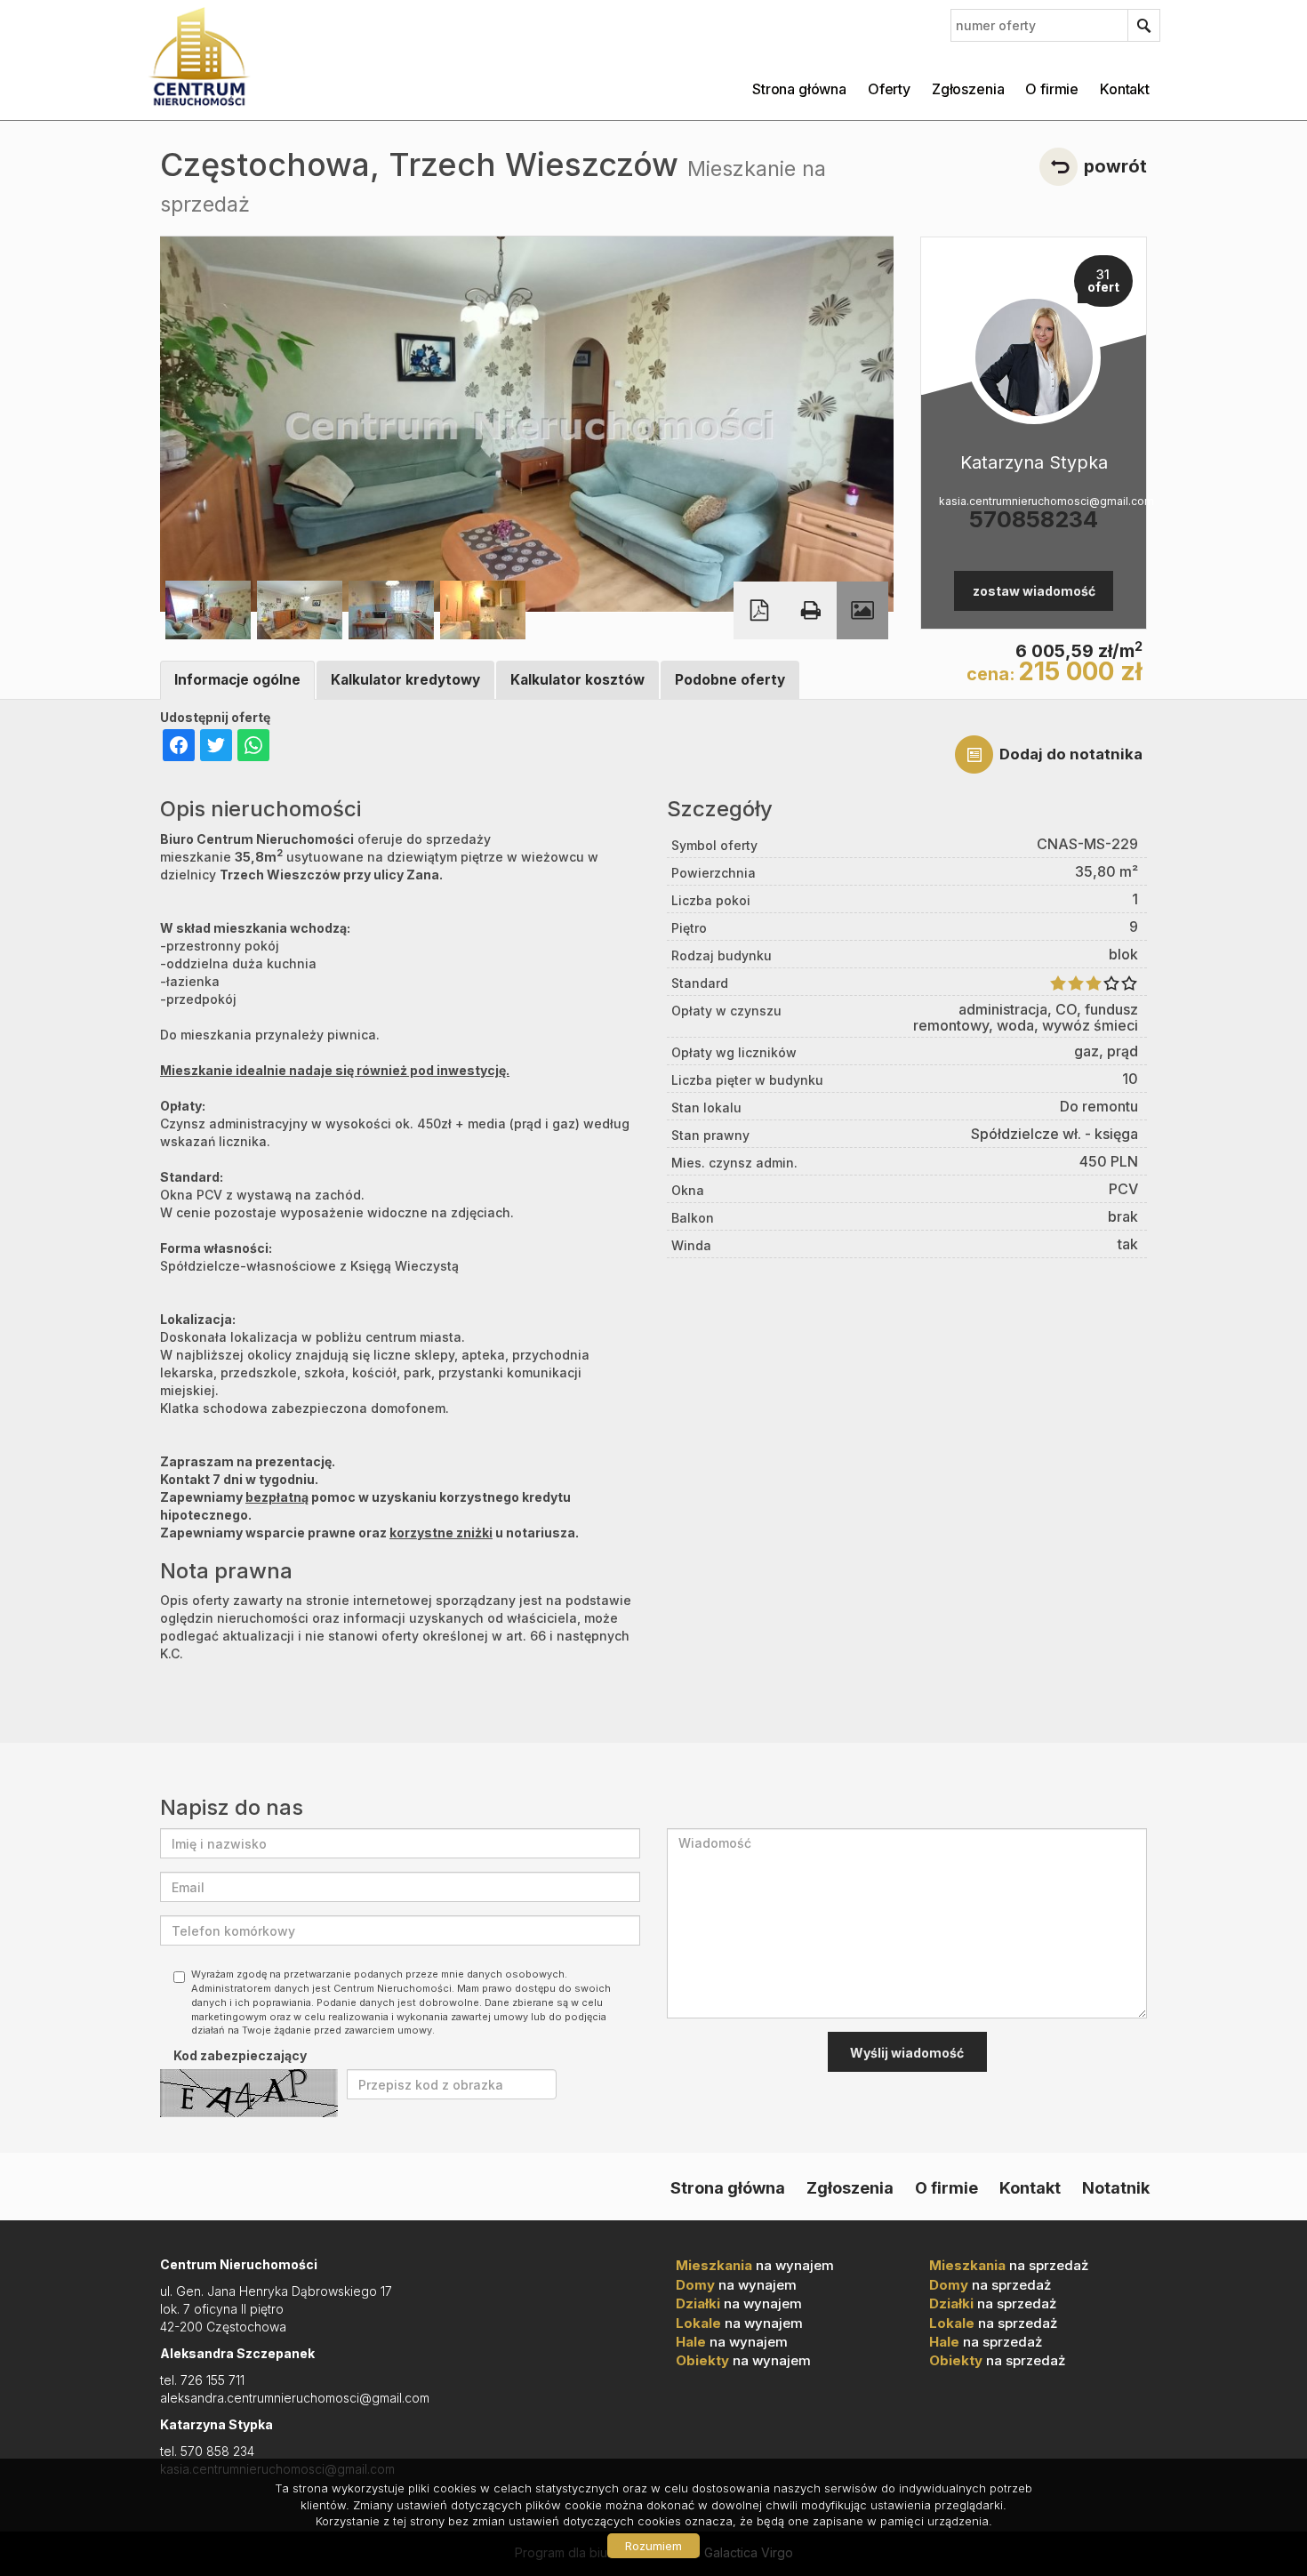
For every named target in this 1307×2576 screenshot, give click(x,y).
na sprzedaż (1009, 2265)
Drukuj (811, 610)
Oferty (889, 89)
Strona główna (799, 89)
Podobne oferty (730, 680)
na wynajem (755, 2265)
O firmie (1052, 89)
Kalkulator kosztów (577, 680)
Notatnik (1116, 2187)
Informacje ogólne (237, 680)
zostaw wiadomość (1034, 591)
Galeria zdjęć (862, 610)
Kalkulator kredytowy (405, 680)
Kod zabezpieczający (240, 2055)
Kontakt (1125, 89)
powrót (1115, 166)
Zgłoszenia (968, 89)
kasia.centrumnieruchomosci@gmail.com (1034, 501)
